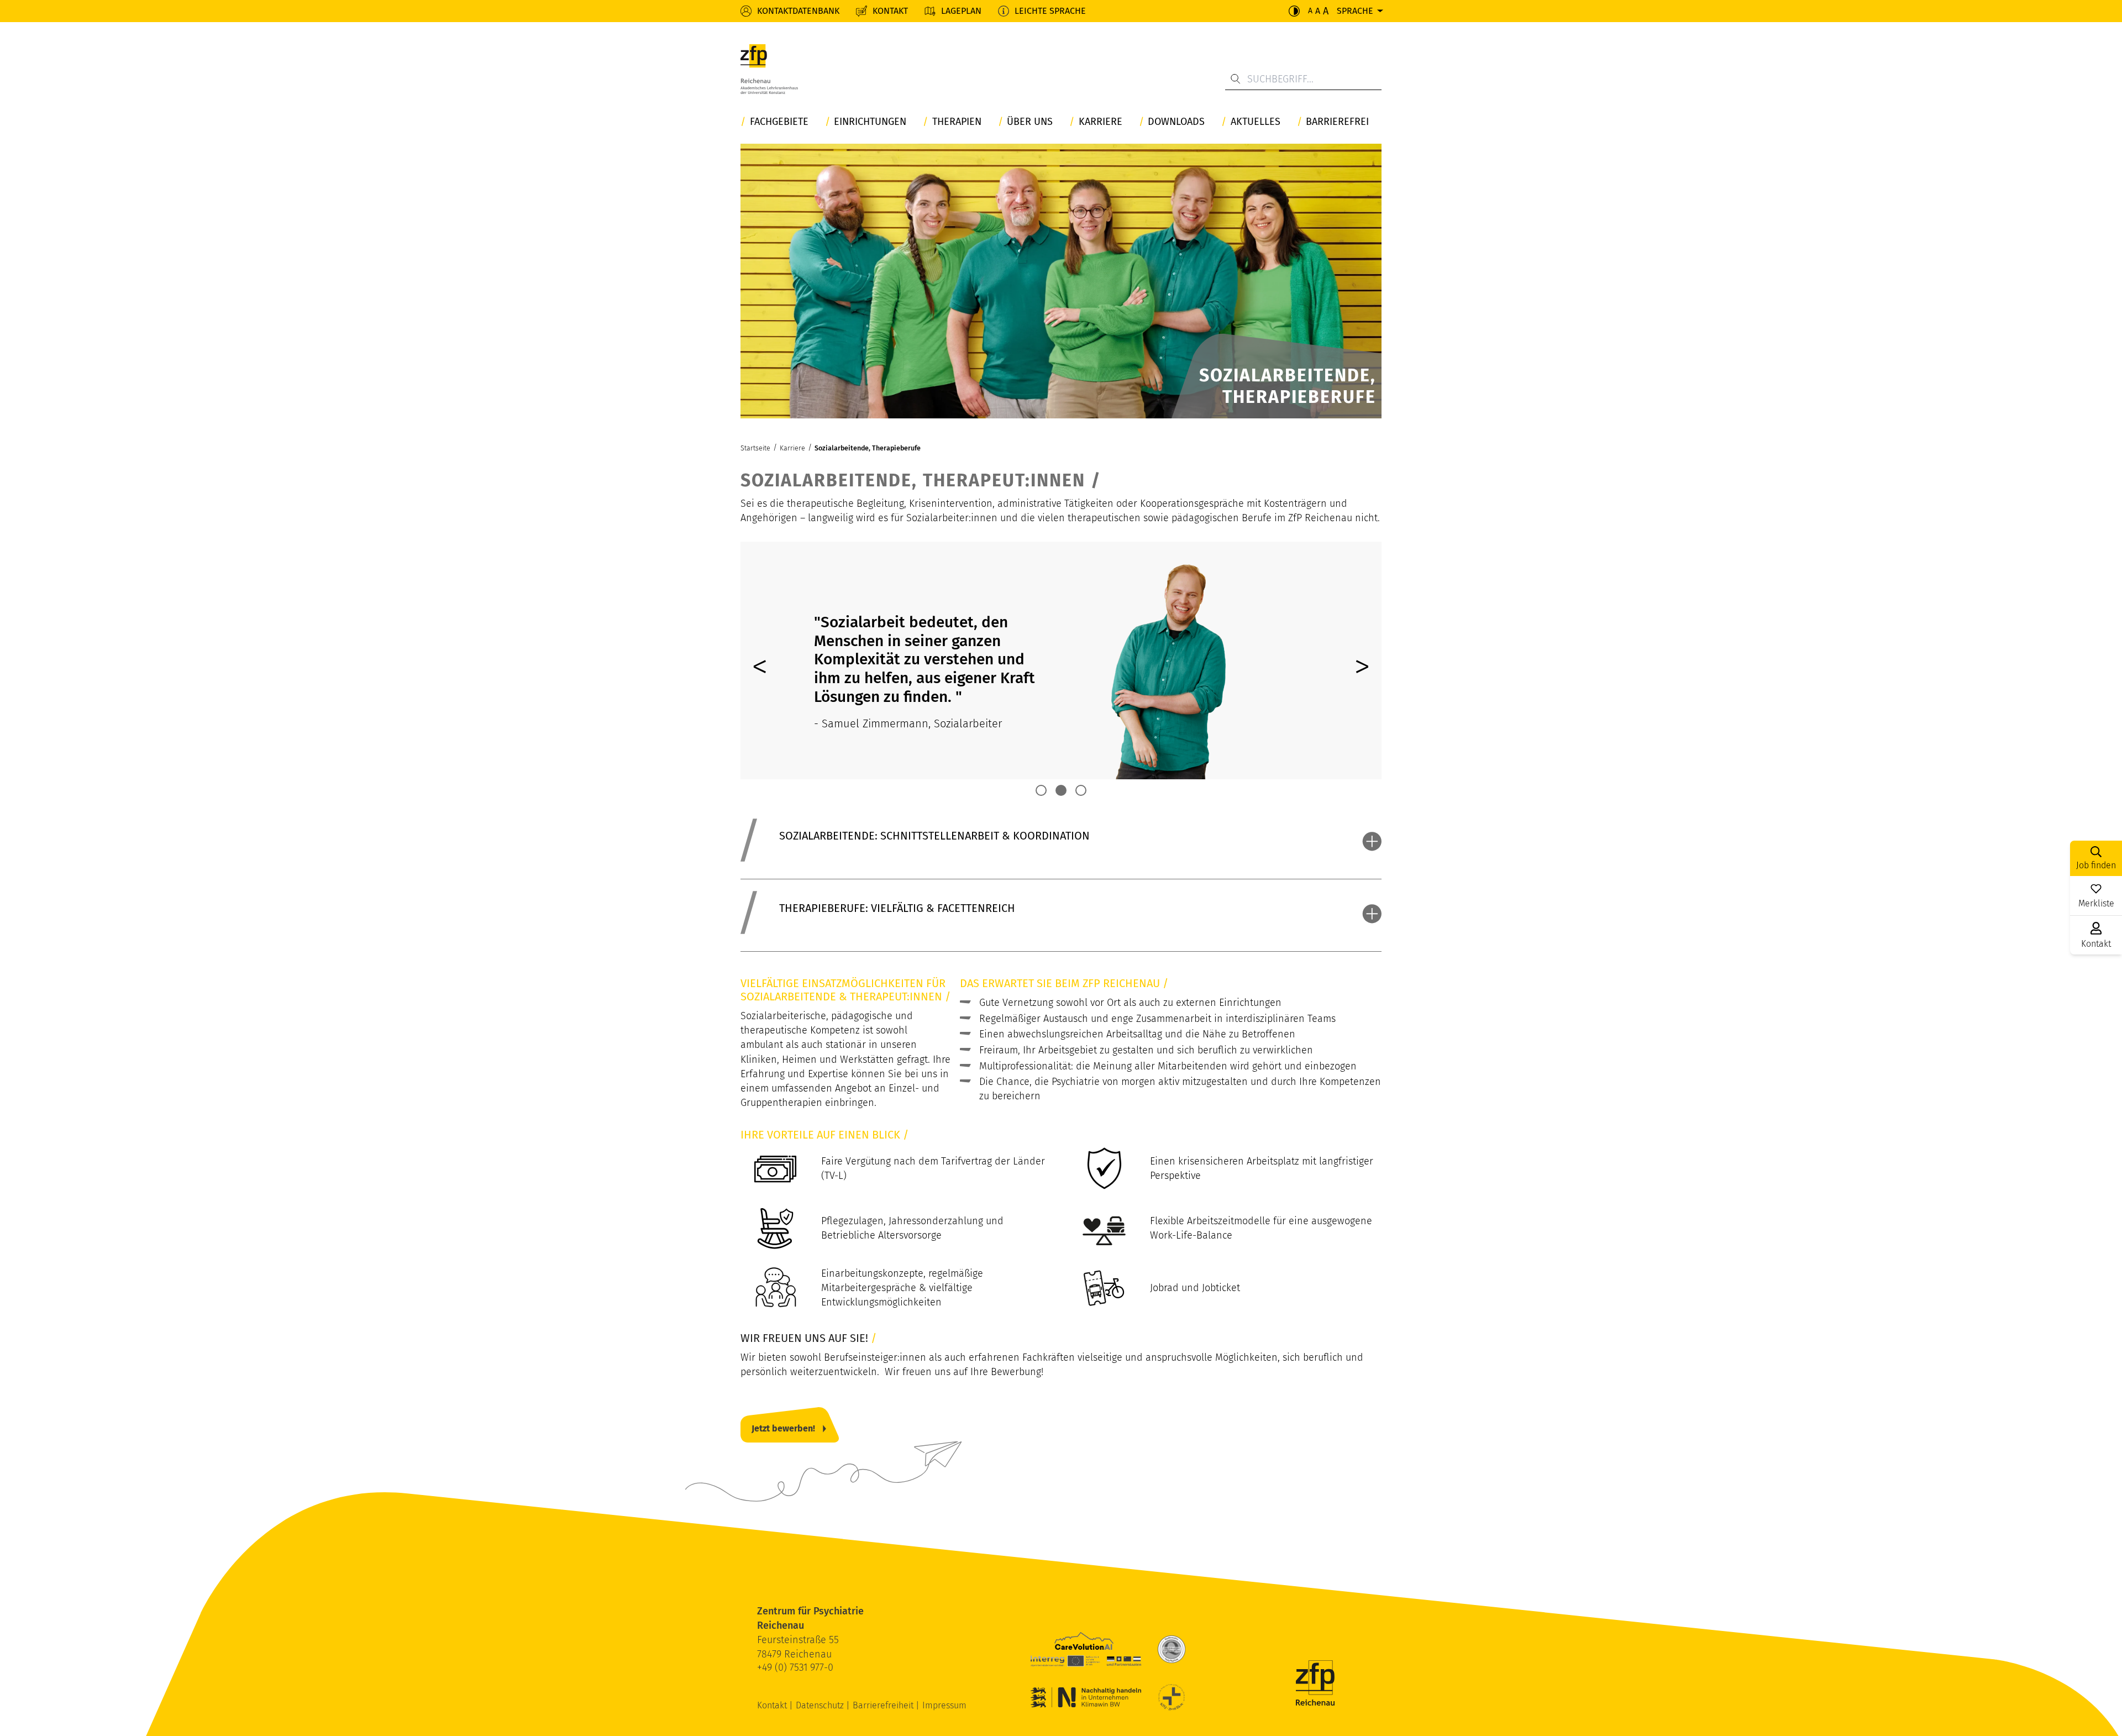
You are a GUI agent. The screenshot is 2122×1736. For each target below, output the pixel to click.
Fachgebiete (779, 122)
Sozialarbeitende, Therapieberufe (868, 448)
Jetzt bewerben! (783, 1428)
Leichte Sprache (1050, 11)
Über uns (1030, 122)
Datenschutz (821, 1705)
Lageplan (961, 11)
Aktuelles (1256, 122)
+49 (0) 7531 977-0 (795, 1667)
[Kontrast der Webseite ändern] (1294, 11)
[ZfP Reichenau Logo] (769, 72)
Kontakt (890, 11)
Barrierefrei (1337, 122)
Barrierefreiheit (884, 1705)
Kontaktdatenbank (798, 11)
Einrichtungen (870, 122)
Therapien (957, 122)
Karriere (1101, 122)
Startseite (755, 448)
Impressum (944, 1705)
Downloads (1176, 122)
